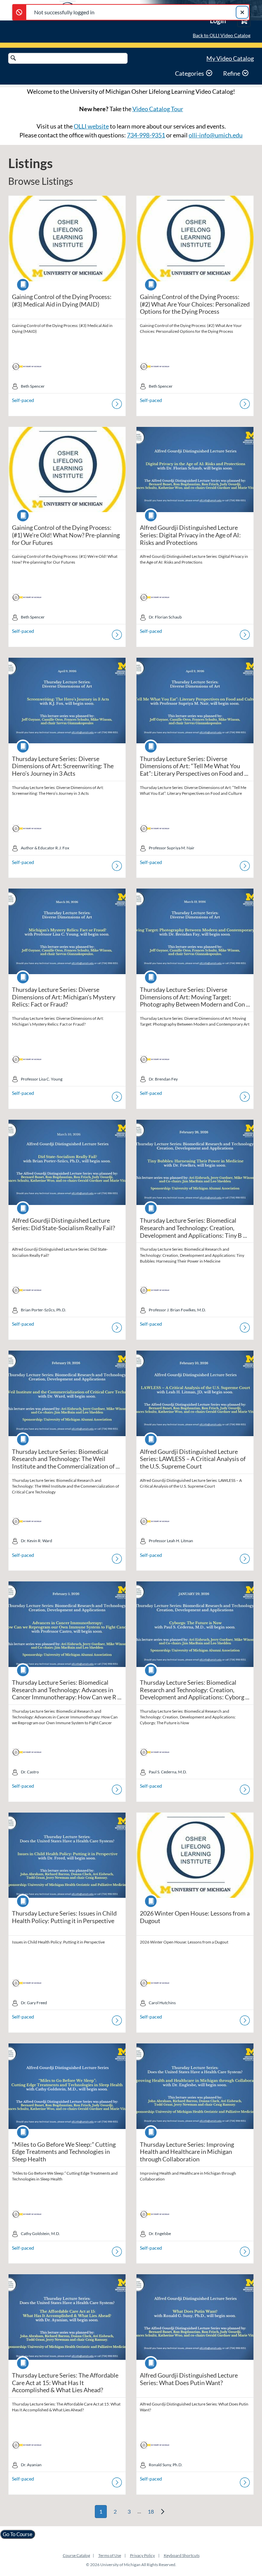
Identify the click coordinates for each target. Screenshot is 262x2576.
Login (218, 20)
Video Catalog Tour (158, 109)
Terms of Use (110, 2555)
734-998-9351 (146, 135)
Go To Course (18, 2534)
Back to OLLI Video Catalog (222, 35)
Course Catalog (76, 2555)
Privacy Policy (142, 2555)
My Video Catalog (230, 58)
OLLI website (91, 126)
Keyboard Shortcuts (182, 2555)
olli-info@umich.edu (216, 135)
